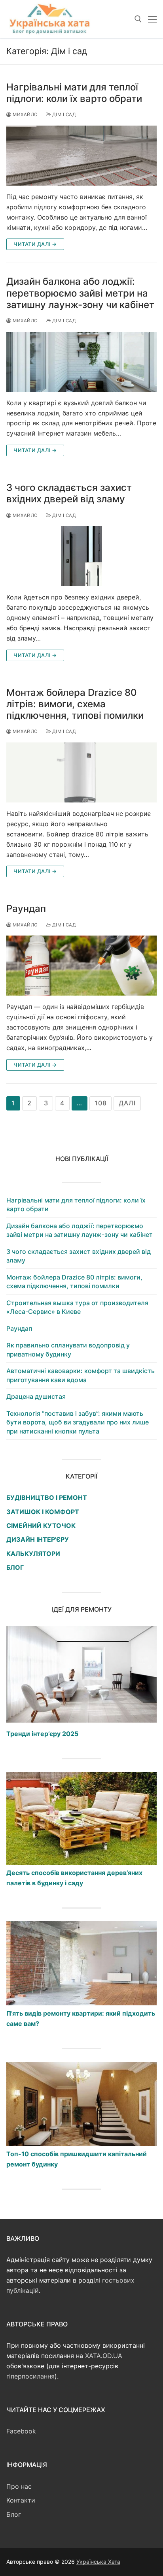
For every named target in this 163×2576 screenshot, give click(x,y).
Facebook (21, 2431)
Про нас (19, 2486)
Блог (14, 2514)
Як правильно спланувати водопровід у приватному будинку (68, 1349)
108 (100, 1103)
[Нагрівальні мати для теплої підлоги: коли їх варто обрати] (81, 156)
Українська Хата (98, 2562)
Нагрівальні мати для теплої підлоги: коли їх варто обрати (74, 93)
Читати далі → (35, 244)
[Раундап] (81, 966)
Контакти (21, 2500)
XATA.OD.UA (104, 2356)
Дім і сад (63, 115)
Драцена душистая (36, 1396)
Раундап (26, 908)
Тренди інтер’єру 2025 (42, 1734)
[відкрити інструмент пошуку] (138, 19)
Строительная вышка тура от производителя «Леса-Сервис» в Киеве (77, 1307)
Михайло (25, 115)
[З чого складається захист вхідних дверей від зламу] (81, 556)
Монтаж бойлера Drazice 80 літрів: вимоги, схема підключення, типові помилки (75, 704)
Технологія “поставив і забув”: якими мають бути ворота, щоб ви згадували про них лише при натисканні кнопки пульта (78, 1422)
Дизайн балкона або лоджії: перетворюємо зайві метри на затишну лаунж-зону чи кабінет (80, 293)
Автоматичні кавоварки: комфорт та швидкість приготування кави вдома (81, 1375)
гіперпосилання (30, 2376)
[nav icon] (152, 19)
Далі (127, 1103)
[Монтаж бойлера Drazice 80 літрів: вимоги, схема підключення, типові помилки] (81, 772)
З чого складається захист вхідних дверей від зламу (69, 493)
